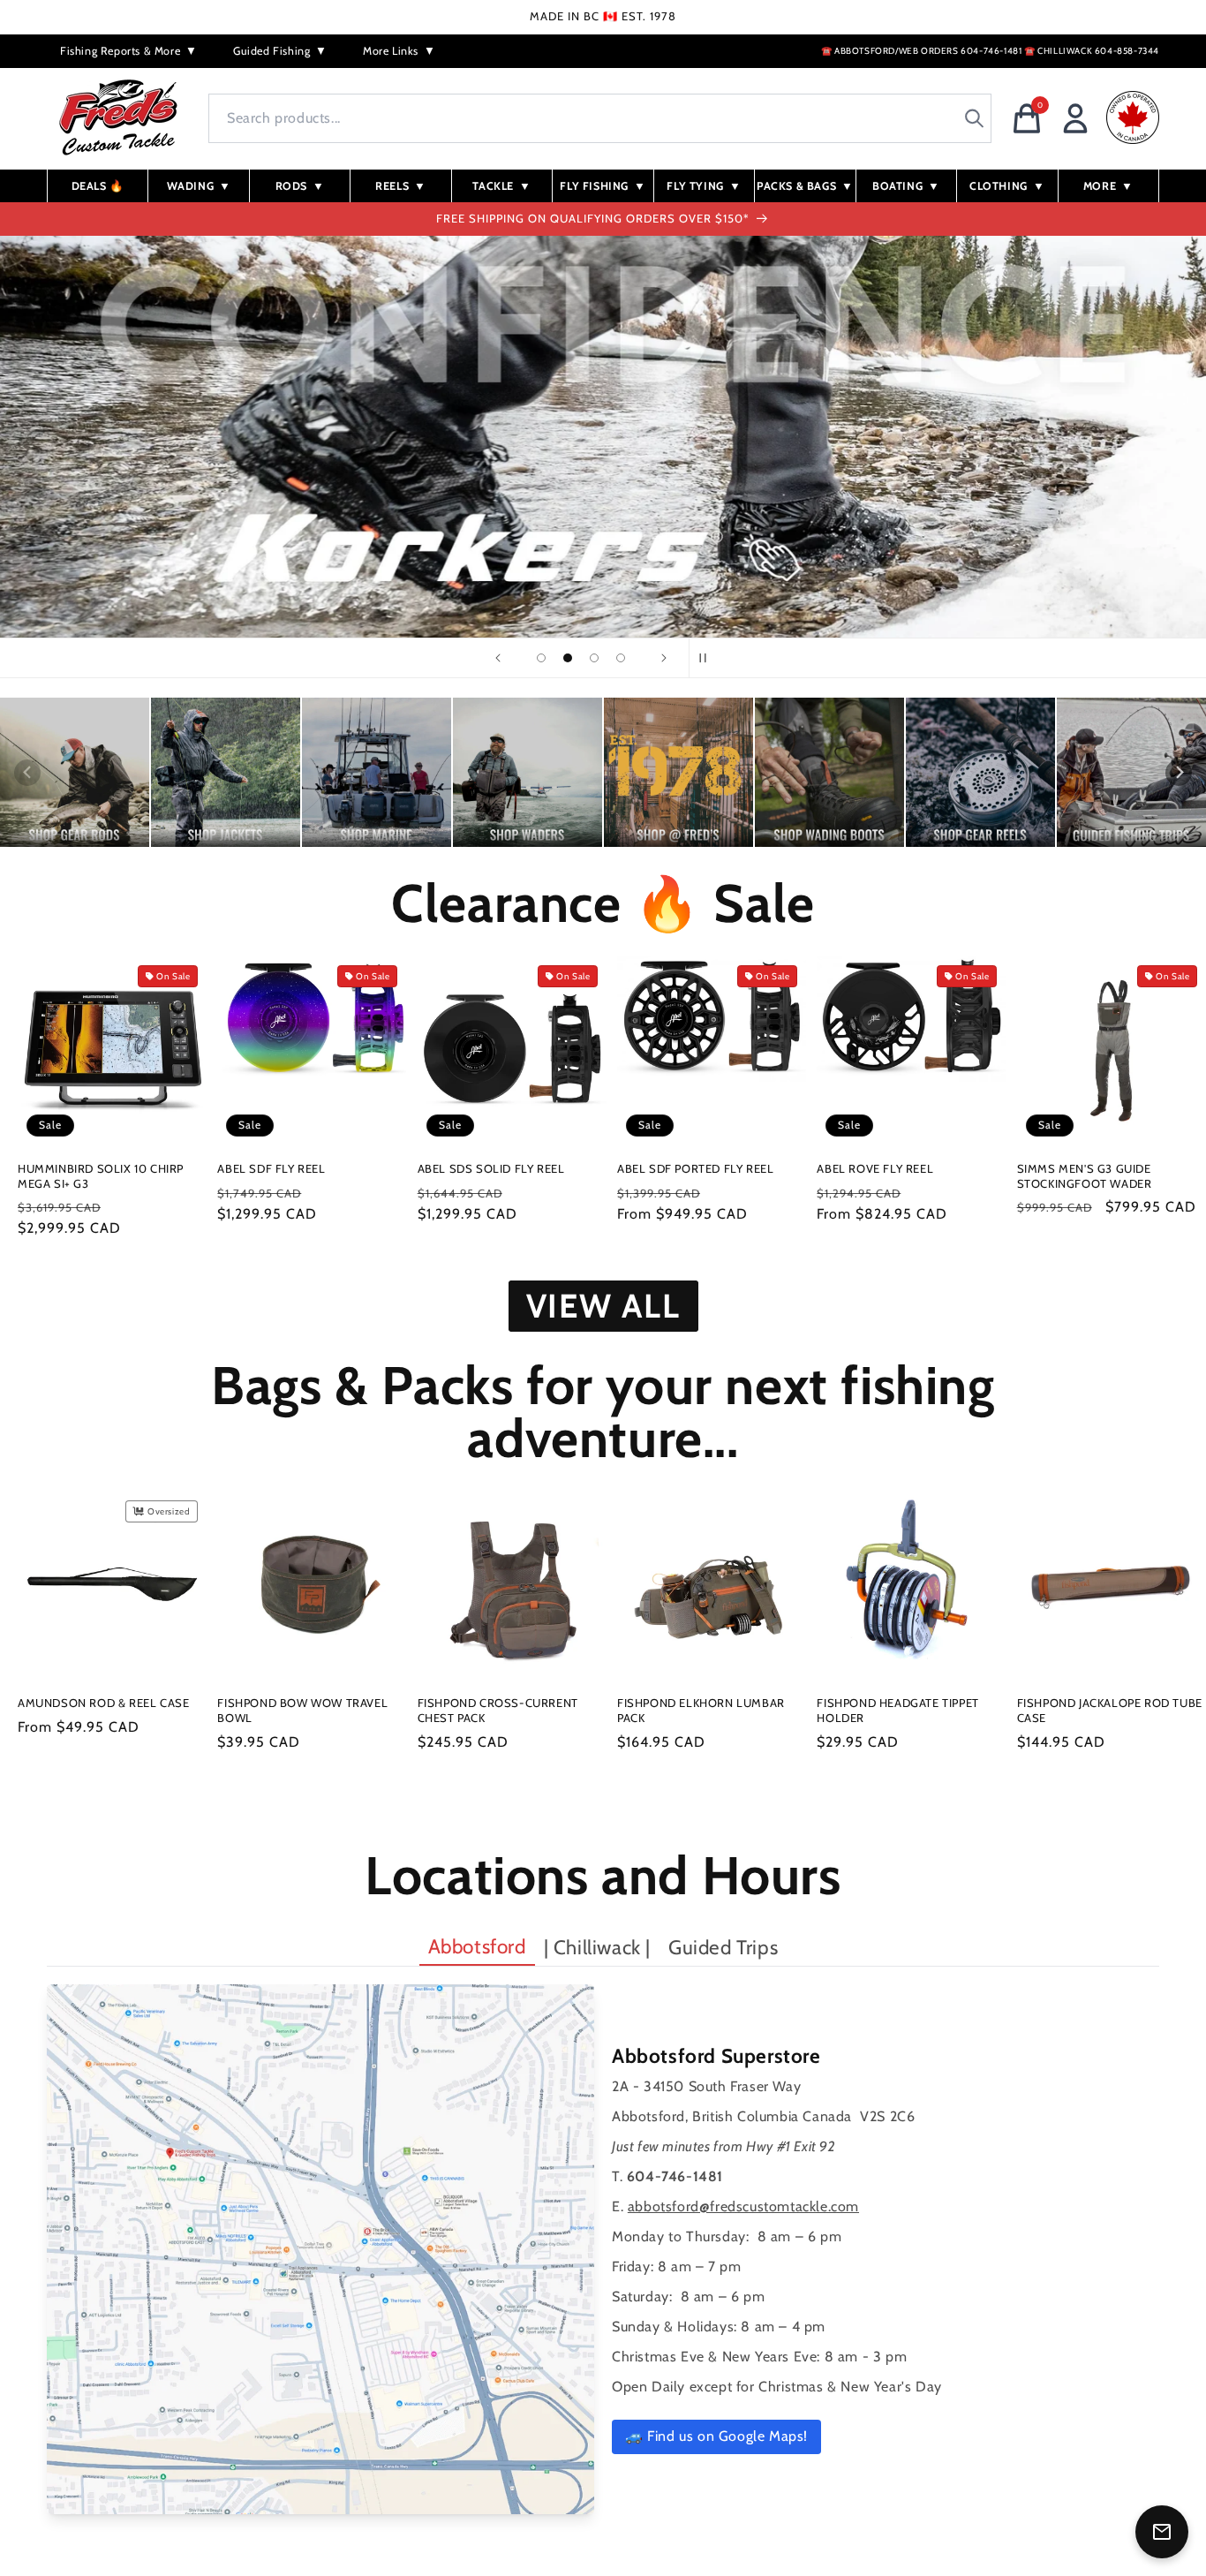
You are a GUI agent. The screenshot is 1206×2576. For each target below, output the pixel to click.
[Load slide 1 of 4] (541, 658)
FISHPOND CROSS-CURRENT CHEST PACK (498, 1710)
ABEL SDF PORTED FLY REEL (695, 1168)
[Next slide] (664, 658)
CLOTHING (1007, 186)
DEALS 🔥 (98, 186)
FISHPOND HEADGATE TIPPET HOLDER (897, 1710)
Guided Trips (723, 1947)
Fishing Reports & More (129, 51)
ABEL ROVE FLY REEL (875, 1168)
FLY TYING (704, 186)
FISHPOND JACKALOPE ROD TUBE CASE (1110, 1710)
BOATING (906, 186)
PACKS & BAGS (805, 186)
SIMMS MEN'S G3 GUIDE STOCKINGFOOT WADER (1085, 1176)
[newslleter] (1162, 2532)
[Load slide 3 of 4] (594, 658)
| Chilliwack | (597, 1947)
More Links (399, 51)
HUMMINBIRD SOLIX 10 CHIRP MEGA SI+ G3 (101, 1176)
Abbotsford (477, 1946)
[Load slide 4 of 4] (621, 658)
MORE (1108, 186)
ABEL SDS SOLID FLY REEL (491, 1168)
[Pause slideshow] (708, 658)
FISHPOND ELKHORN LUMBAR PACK (701, 1710)
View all (603, 1306)
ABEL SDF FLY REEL (271, 1168)
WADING (199, 186)
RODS (300, 186)
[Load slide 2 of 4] (568, 658)
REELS (401, 186)
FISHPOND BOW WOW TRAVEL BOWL (302, 1710)
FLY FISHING (603, 186)
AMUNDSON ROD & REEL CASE (103, 1703)
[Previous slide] (498, 658)
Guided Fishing (280, 51)
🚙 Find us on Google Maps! (716, 2436)
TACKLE (501, 186)
